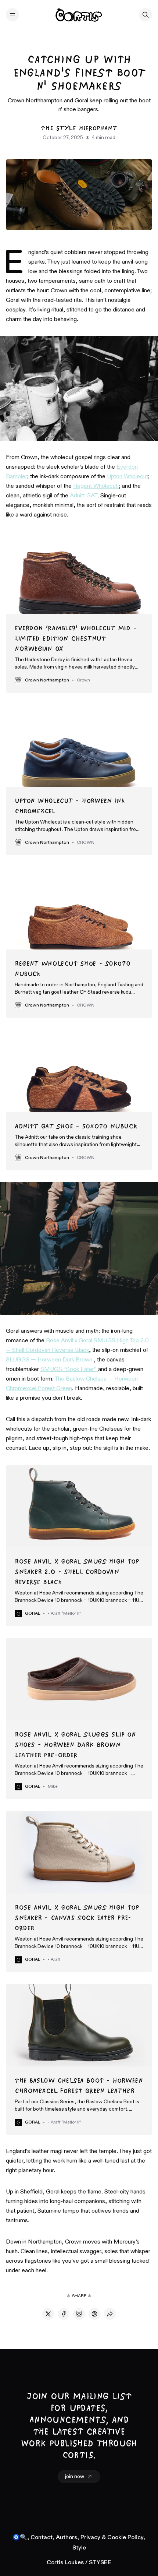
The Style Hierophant (79, 128)
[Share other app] (110, 2314)
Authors (67, 2538)
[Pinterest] (94, 2314)
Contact (42, 2538)
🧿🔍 (20, 2538)
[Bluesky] (79, 2314)
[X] (48, 2314)
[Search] (146, 15)
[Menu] (12, 15)
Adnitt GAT (84, 496)
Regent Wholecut (96, 486)
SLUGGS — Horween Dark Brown (50, 1360)
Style (79, 2548)
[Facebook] (64, 2314)
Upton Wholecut (128, 477)
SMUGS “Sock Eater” (69, 1370)
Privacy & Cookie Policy (112, 2538)
